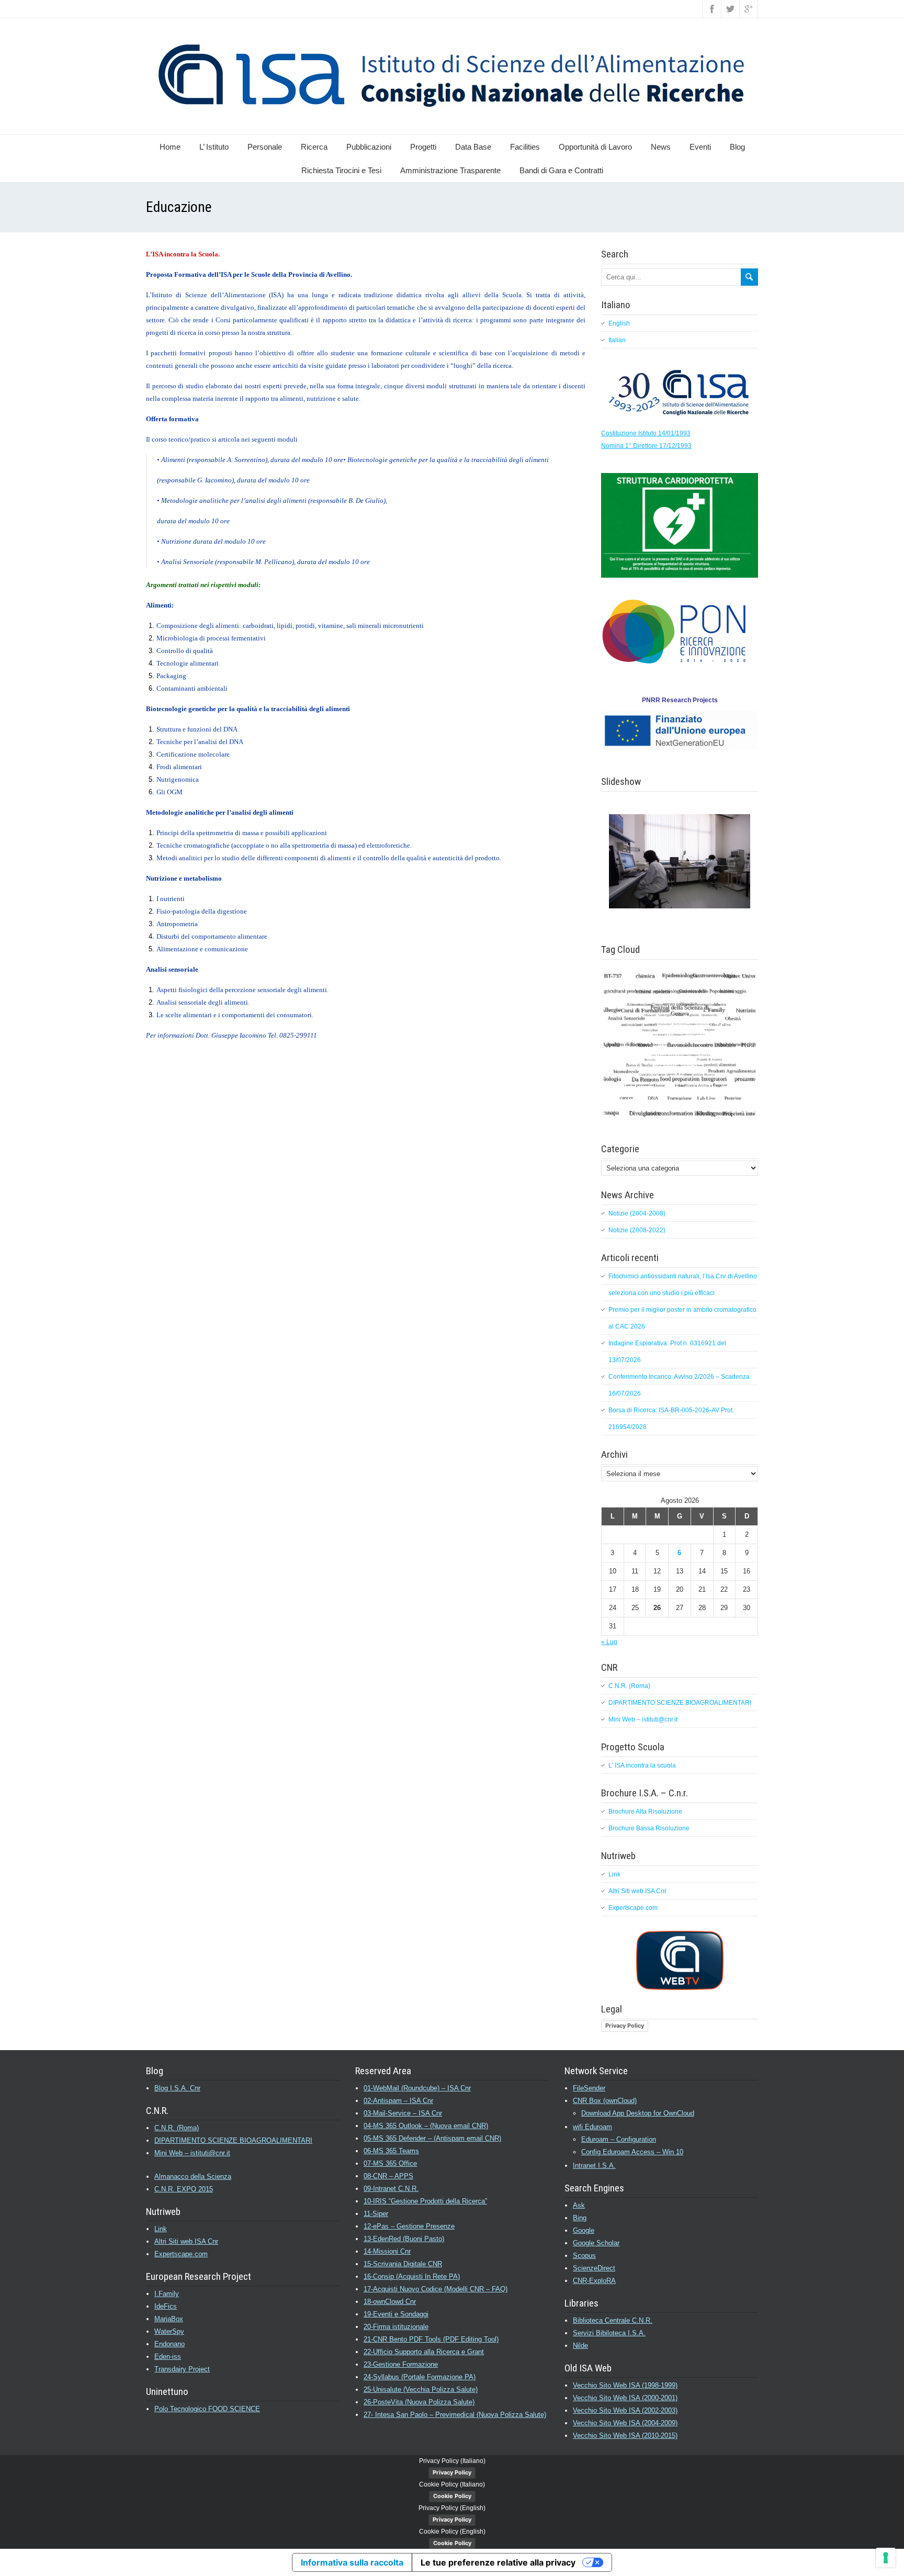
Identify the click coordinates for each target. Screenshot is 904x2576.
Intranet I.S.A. (594, 2166)
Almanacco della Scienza (193, 2176)
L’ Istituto (214, 147)
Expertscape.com (633, 1908)
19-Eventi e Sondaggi (396, 2314)
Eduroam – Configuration (619, 2139)
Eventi (700, 147)
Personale (265, 147)
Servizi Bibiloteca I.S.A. (609, 2333)
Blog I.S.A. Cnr (177, 2088)
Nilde (580, 2346)
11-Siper (376, 2214)
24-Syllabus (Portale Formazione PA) (420, 2377)
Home (170, 147)
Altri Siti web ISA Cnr (637, 1891)
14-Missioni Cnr (387, 2251)
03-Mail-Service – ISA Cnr (403, 2113)
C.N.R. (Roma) (629, 1686)
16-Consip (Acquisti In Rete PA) (412, 2276)
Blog (737, 147)
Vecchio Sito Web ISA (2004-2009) (625, 2423)
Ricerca (314, 147)
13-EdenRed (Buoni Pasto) (404, 2239)
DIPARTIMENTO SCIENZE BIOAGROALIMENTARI (680, 1703)
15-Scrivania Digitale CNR (403, 2264)
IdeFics (166, 2306)
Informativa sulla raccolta (352, 2562)
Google (584, 2230)
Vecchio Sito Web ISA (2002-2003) (625, 2410)
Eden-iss (168, 2356)
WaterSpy (169, 2331)
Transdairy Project (182, 2369)
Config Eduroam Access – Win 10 (632, 2152)
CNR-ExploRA (594, 2281)
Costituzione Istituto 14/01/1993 (646, 433)
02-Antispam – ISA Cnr (398, 2101)
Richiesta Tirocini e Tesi (341, 170)
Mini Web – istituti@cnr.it (643, 1719)
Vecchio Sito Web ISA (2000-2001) (625, 2398)
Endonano (169, 2344)
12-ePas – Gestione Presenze (409, 2226)
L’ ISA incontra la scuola (642, 1765)
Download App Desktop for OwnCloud (638, 2113)
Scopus (584, 2256)
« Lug (609, 1642)
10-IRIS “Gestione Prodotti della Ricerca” (425, 2201)
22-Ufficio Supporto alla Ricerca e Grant (424, 2352)
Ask (579, 2205)
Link (614, 1874)
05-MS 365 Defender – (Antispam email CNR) (432, 2138)
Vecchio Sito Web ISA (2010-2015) (625, 2436)
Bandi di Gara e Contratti (561, 170)
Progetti (423, 147)
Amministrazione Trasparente (450, 170)
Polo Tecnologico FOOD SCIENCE (207, 2409)
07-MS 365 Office (390, 2163)
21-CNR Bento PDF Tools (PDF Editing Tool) (431, 2339)
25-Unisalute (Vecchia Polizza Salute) (421, 2389)
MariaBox (169, 2319)
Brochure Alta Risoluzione (645, 1812)
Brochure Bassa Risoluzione (649, 1828)
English (619, 323)
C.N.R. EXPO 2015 (184, 2189)
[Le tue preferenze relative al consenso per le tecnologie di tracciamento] (886, 2558)
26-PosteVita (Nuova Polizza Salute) (419, 2402)
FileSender (589, 2088)
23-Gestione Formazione (401, 2364)
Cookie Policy (452, 2496)
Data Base (473, 147)
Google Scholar (596, 2243)
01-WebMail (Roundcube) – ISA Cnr (417, 2088)
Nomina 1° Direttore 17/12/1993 (646, 446)
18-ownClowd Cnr (390, 2302)
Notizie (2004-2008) (637, 1213)
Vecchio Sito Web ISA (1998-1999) (625, 2385)
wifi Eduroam (592, 2127)
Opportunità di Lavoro (595, 147)
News (661, 147)
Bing (580, 2218)
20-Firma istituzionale (396, 2327)
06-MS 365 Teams (391, 2151)
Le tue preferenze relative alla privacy (498, 2562)
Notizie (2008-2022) (637, 1230)
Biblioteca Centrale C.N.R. (613, 2320)
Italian (617, 340)
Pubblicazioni (369, 147)
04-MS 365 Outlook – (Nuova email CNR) (426, 2126)
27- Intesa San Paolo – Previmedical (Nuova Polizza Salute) (455, 2415)
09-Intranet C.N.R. (391, 2189)
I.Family (167, 2294)
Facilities (525, 147)
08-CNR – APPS (388, 2176)
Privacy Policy (625, 2026)
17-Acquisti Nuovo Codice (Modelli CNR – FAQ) (436, 2289)
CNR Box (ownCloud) (605, 2101)
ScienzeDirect (594, 2268)
